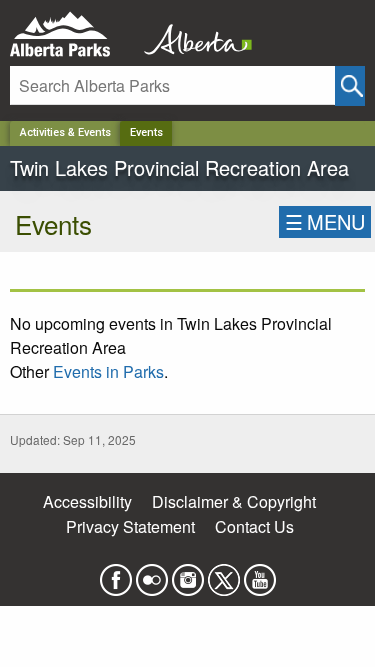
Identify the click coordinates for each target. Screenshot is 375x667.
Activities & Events (65, 132)
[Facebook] (116, 573)
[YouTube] (260, 573)
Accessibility (87, 501)
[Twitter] (224, 573)
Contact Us (254, 526)
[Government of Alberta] (192, 34)
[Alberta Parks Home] (72, 34)
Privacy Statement (130, 526)
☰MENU (325, 221)
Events (146, 132)
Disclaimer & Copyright (234, 501)
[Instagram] (188, 573)
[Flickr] (152, 573)
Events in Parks (108, 371)
